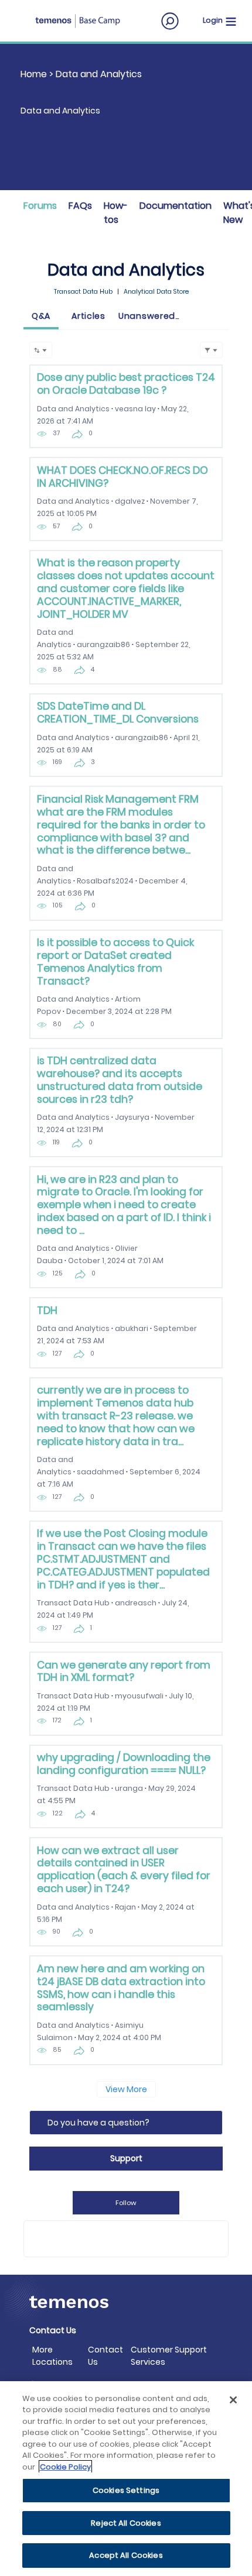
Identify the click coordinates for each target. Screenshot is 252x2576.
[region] (126, 2479)
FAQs (80, 206)
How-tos (116, 213)
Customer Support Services (169, 2356)
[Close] (233, 2400)
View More (126, 2089)
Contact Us (105, 2356)
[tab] (41, 317)
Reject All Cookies (126, 2523)
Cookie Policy (65, 2467)
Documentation (176, 206)
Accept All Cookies (126, 2555)
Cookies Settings (126, 2490)
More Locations (52, 2356)
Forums (40, 206)
